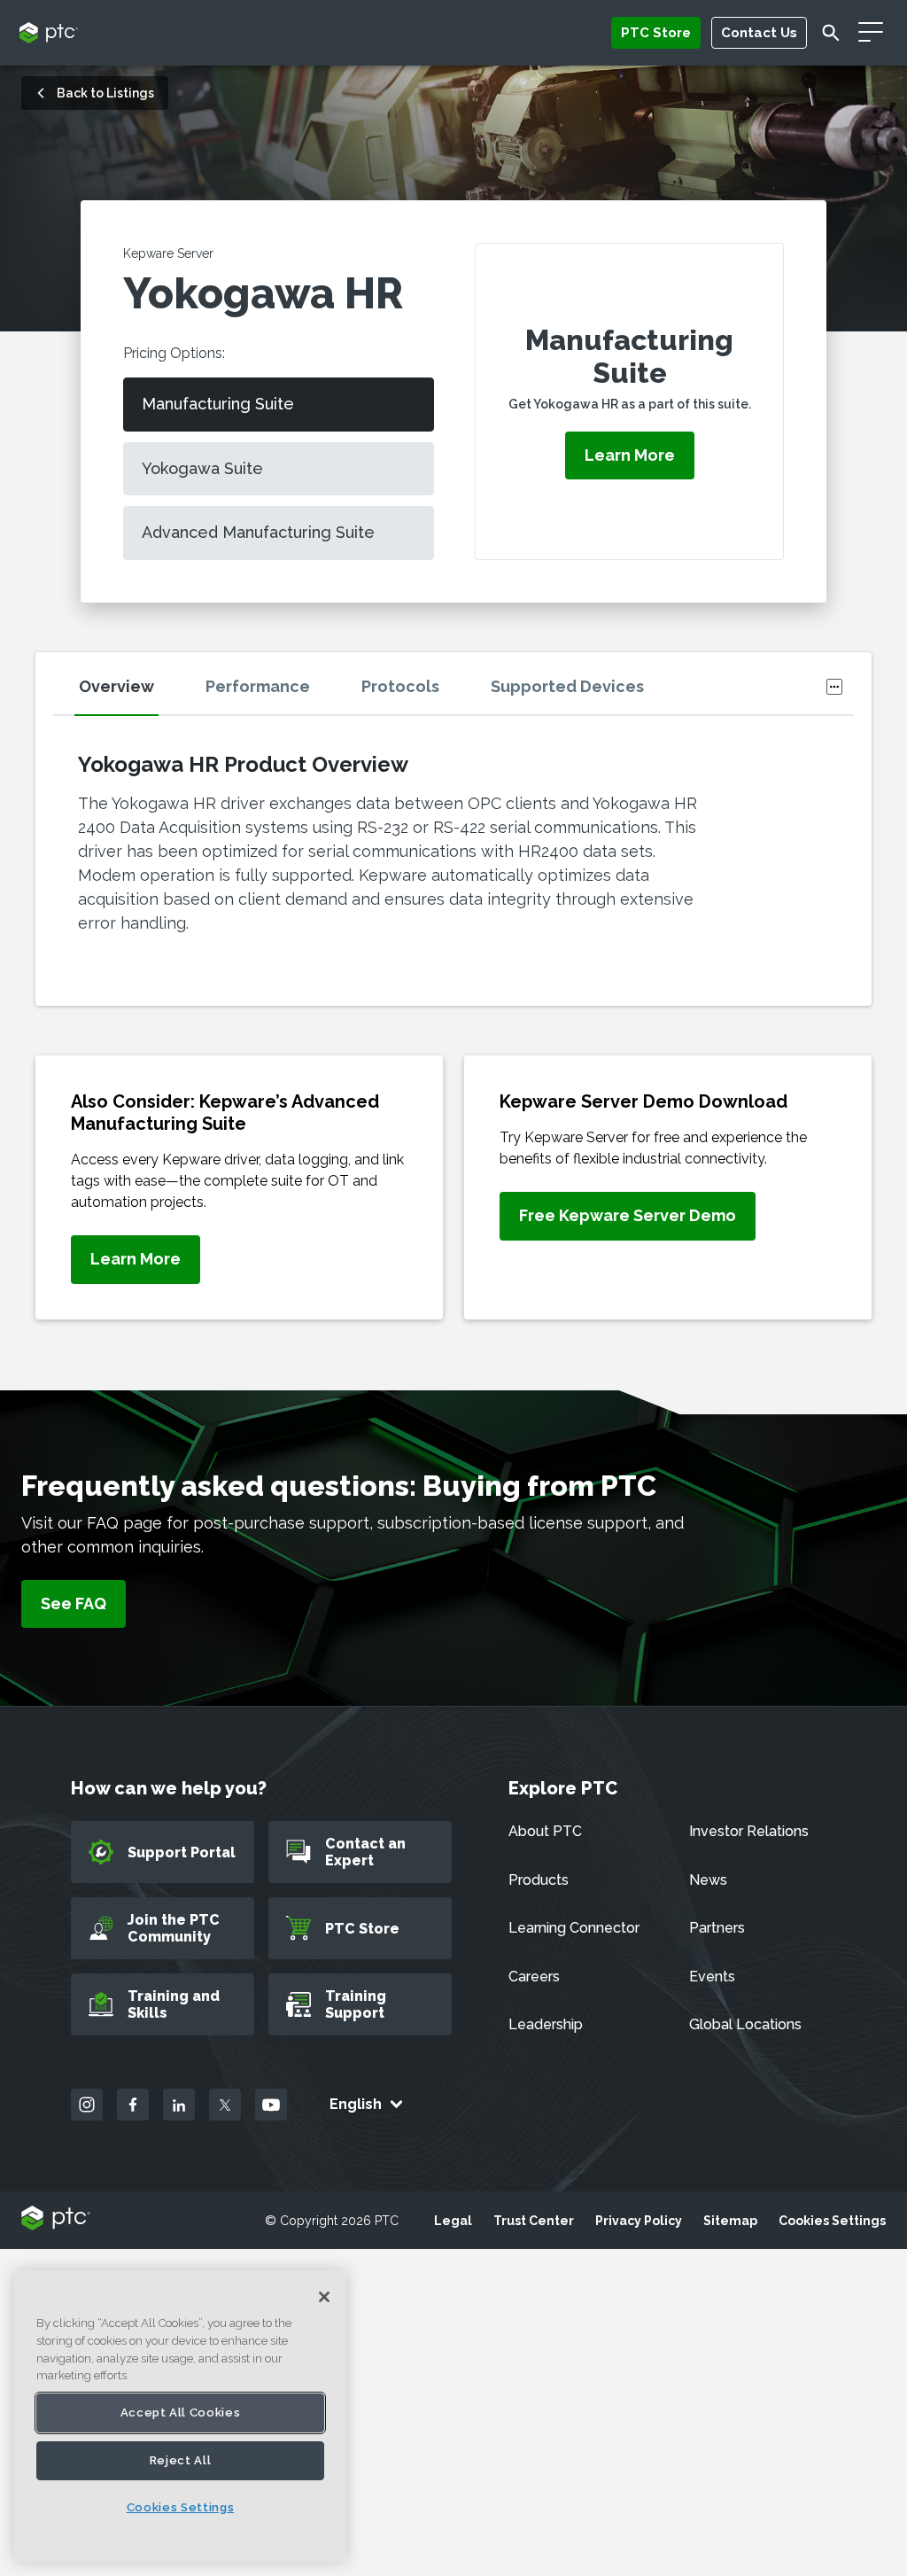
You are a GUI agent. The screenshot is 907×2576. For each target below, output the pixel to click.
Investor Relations (749, 1831)
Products (539, 1880)
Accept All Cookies (181, 2413)
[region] (180, 2416)
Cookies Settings (832, 2221)
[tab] (138, 692)
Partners (717, 1928)
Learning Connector (574, 1928)
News (708, 1880)
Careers (534, 1977)
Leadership (546, 2024)
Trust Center (534, 2221)
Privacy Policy (639, 2221)
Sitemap (730, 2221)
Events (712, 1977)
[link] (136, 1260)
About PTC (545, 1831)
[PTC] (56, 2219)
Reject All (181, 2460)
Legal (453, 2221)
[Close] (324, 2297)
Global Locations (745, 2024)
